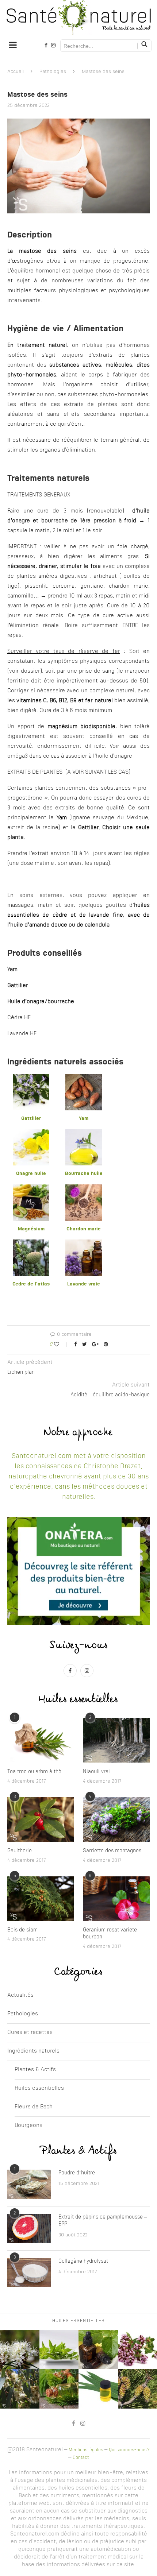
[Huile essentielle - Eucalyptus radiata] (20, 2389)
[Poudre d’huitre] (29, 2184)
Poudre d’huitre (77, 2173)
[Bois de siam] (41, 1899)
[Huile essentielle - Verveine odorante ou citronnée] (59, 2350)
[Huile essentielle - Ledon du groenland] (20, 2350)
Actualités (20, 1995)
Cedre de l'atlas (31, 1284)
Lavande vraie (84, 1284)
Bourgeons (28, 2126)
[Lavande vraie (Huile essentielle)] (84, 1244)
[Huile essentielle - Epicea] (59, 2389)
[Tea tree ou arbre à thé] (41, 1740)
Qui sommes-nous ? (129, 2450)
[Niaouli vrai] (116, 1740)
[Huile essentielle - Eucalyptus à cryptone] (98, 2389)
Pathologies (53, 72)
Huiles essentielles (39, 2088)
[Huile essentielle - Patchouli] (98, 2350)
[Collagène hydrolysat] (29, 2273)
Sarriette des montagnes (112, 1851)
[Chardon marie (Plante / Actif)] (84, 1189)
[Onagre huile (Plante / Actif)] (31, 1134)
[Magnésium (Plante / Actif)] (31, 1189)
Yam (84, 1119)
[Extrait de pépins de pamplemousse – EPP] (29, 2228)
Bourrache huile (84, 1174)
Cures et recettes (30, 2033)
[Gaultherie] (41, 1819)
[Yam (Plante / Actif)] (84, 1078)
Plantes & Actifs (35, 2070)
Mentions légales (86, 2450)
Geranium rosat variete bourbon (110, 1934)
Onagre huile (31, 1174)
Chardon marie (84, 1229)
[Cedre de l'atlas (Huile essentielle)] (31, 1244)
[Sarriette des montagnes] (116, 1819)
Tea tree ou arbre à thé (34, 1772)
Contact (81, 2458)
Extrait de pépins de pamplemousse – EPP (103, 2221)
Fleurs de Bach (34, 2107)
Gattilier (31, 1119)
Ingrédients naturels (33, 2051)
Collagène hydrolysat (83, 2261)
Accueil (16, 72)
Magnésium (31, 1229)
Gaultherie (20, 1851)
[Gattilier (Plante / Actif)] (31, 1078)
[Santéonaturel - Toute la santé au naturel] (78, 18)
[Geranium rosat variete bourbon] (116, 1899)
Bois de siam (22, 1930)
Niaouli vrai (96, 1772)
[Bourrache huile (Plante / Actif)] (84, 1134)
